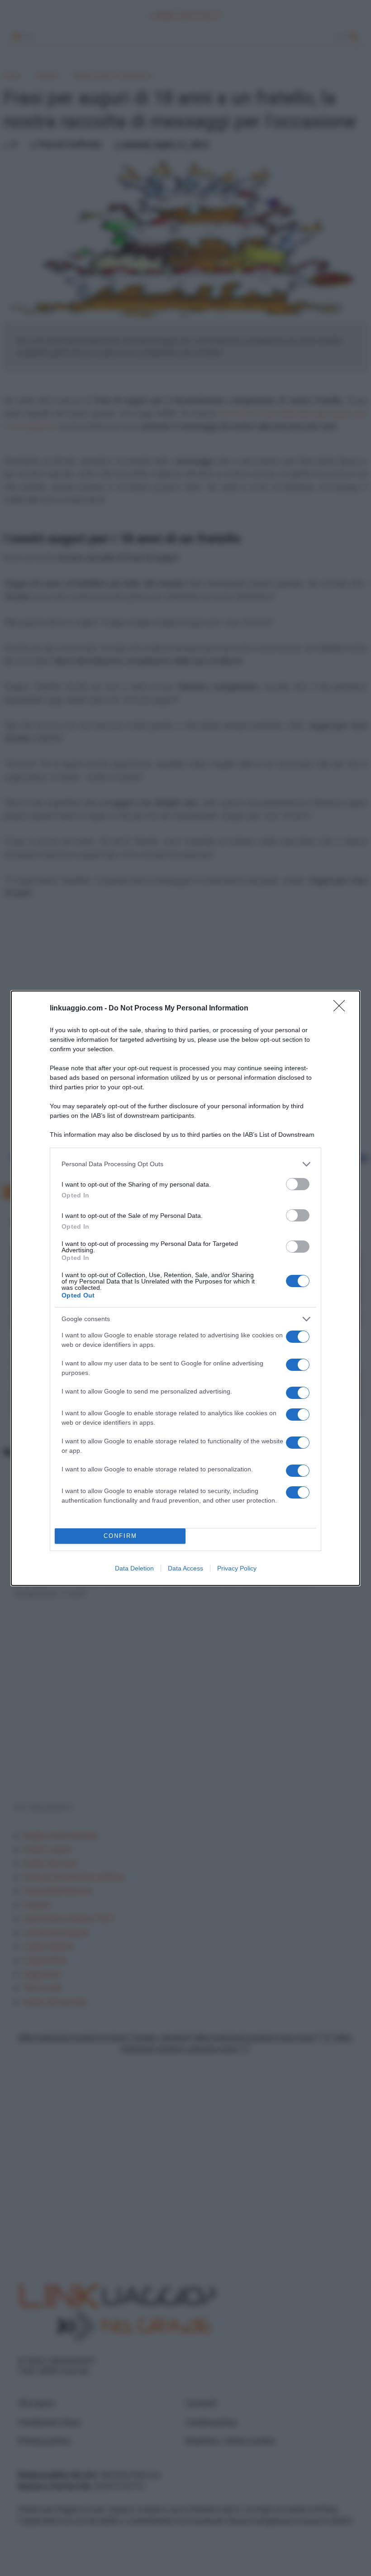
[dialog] (185, 1288)
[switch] (298, 1184)
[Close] (342, 1009)
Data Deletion (134, 1568)
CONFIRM (120, 1536)
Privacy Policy (237, 1568)
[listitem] (185, 1164)
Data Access (185, 1568)
